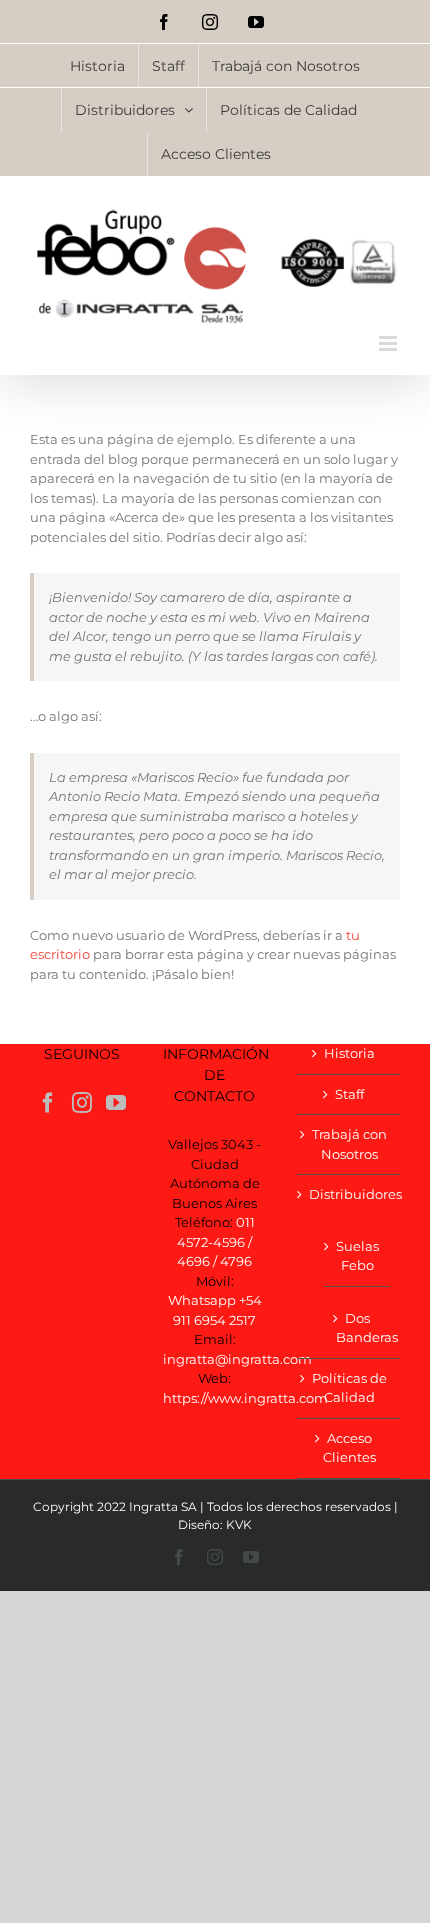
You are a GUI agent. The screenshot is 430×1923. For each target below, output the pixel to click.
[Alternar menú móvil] (389, 343)
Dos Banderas (358, 1328)
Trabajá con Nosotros (349, 1144)
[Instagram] (82, 1103)
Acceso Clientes (349, 1448)
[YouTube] (116, 1103)
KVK (239, 1524)
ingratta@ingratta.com (237, 1359)
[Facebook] (48, 1103)
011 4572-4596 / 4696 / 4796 (216, 1241)
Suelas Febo (357, 1256)
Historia (349, 1053)
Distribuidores (349, 1194)
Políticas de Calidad (349, 1388)
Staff (349, 1094)
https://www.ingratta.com (245, 1398)
